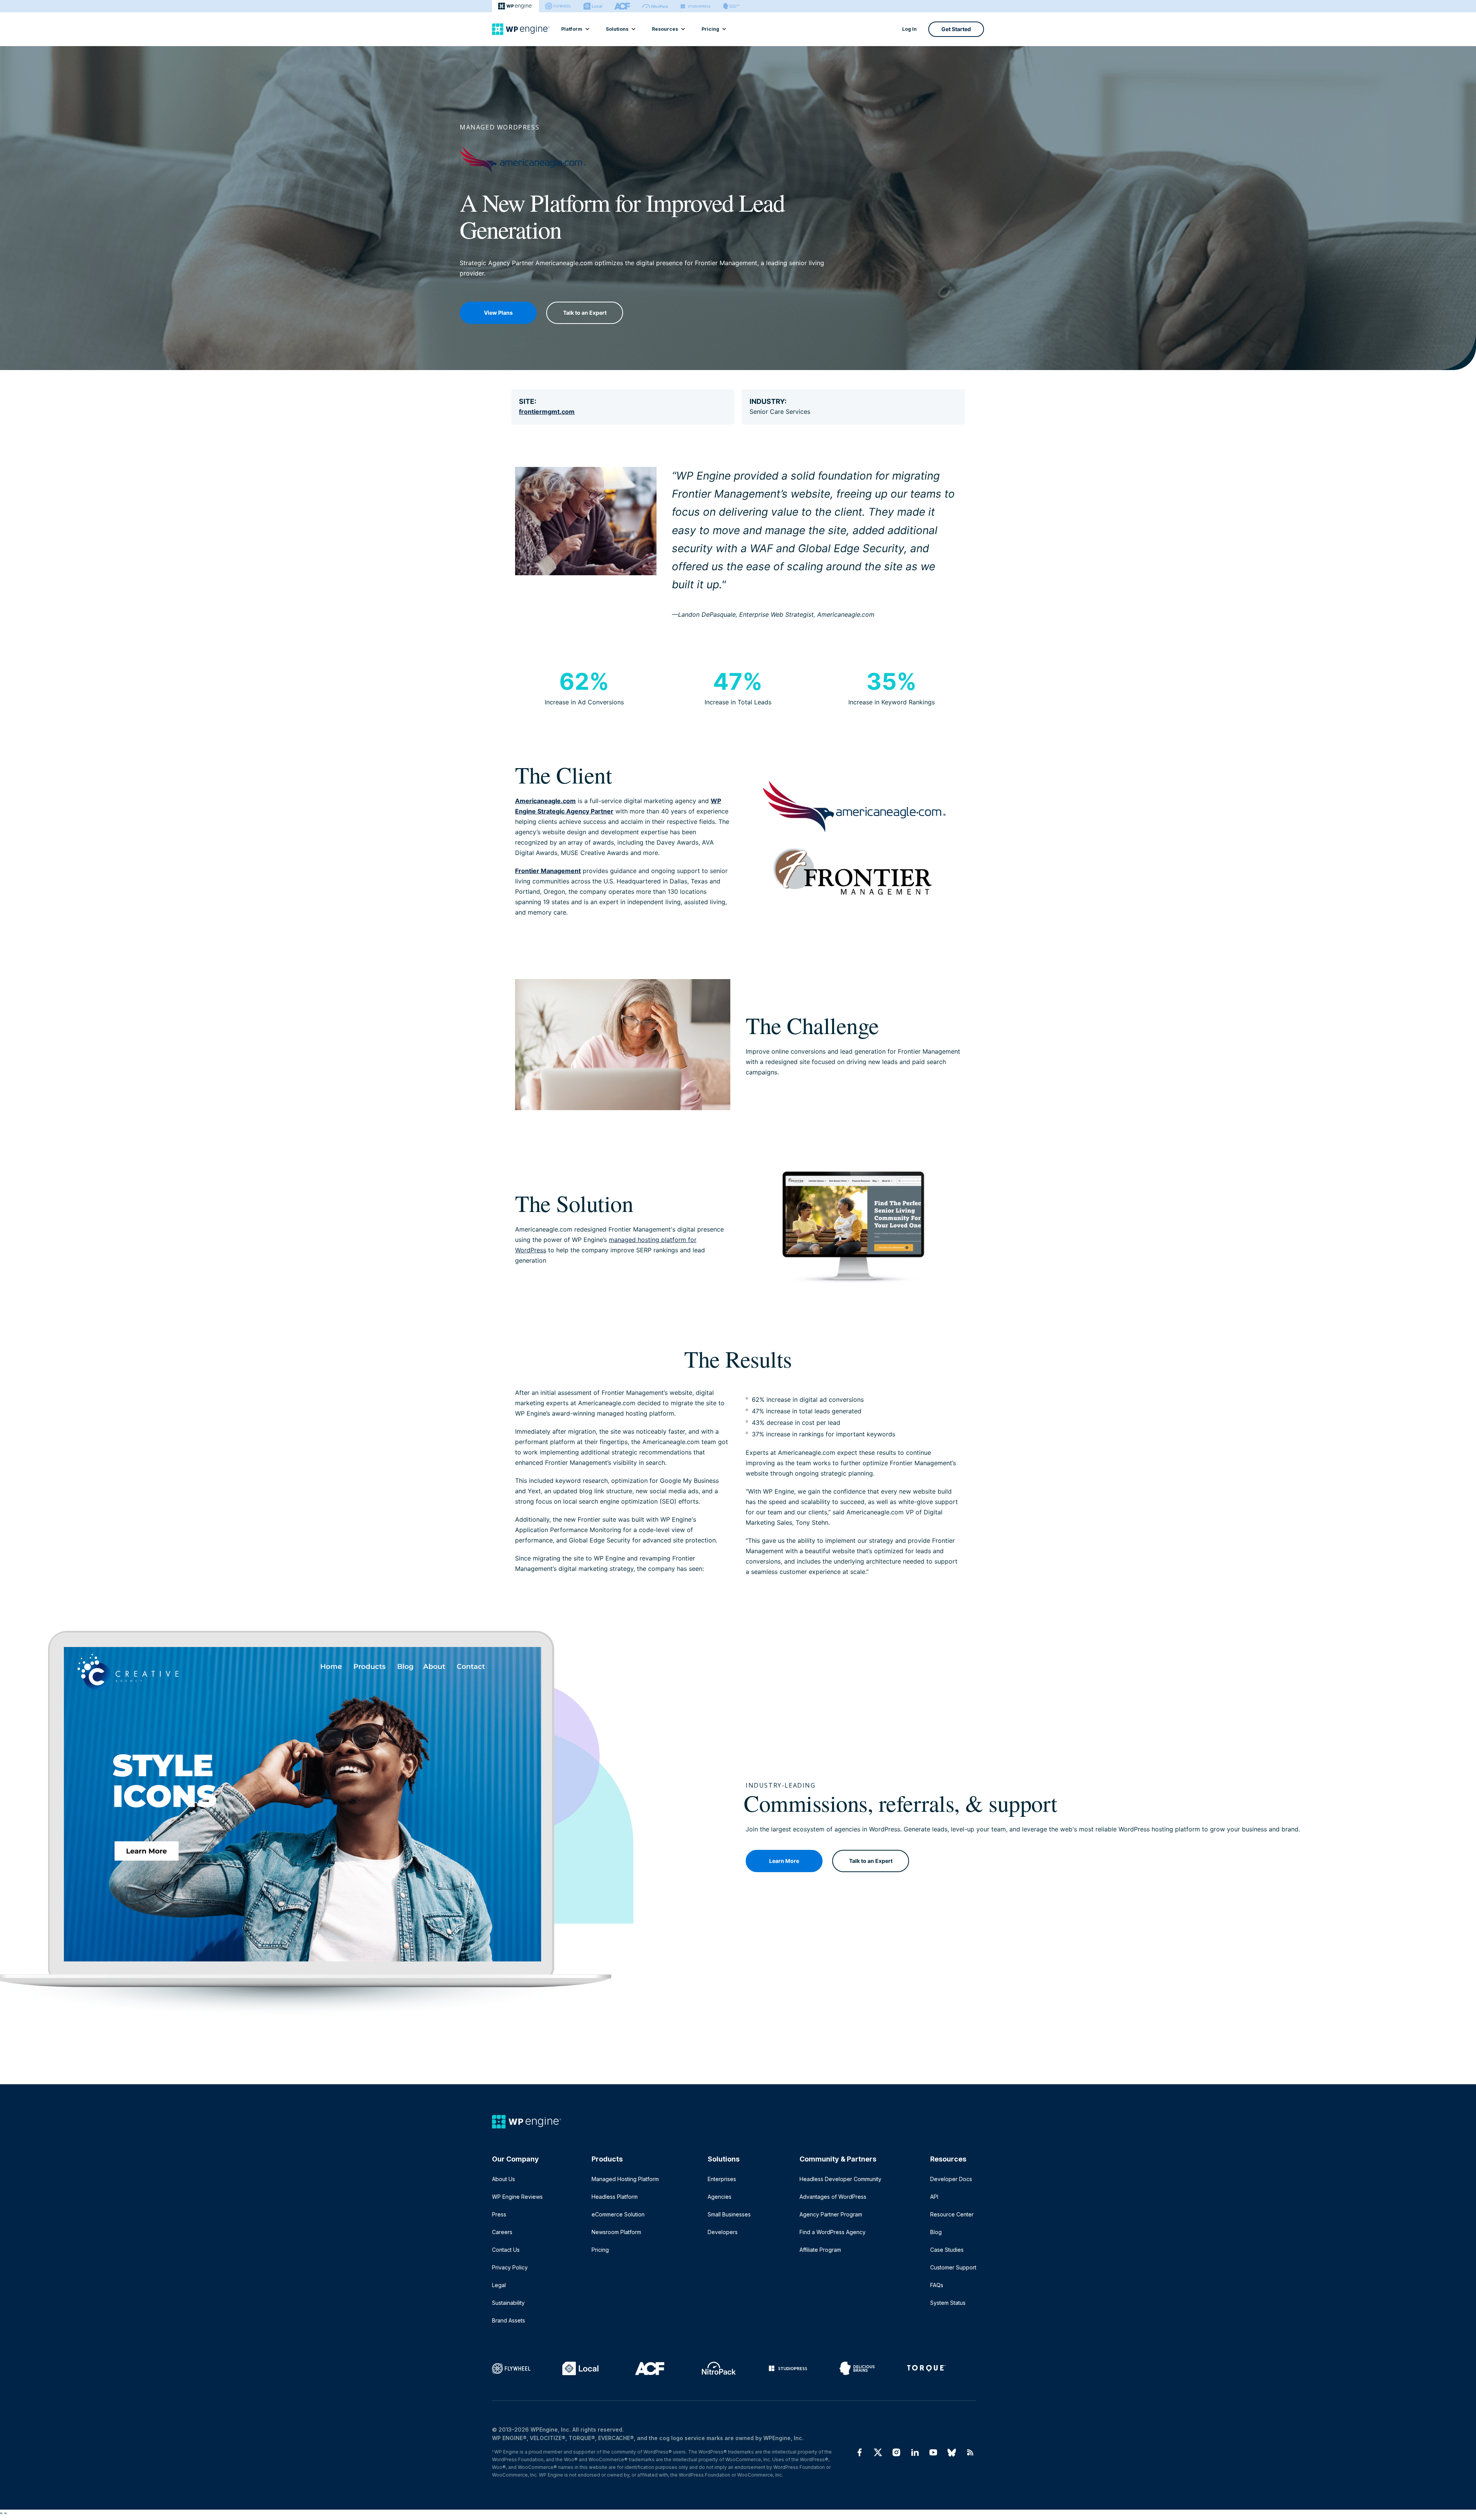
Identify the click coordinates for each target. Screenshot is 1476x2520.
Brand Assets (509, 2320)
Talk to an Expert (585, 313)
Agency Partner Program (831, 2214)
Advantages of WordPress (833, 2197)
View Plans (498, 313)
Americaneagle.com (545, 801)
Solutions (617, 29)
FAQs (937, 2285)
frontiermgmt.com (547, 412)
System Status (948, 2303)
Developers (723, 2232)
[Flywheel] (558, 6)
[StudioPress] (696, 6)
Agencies (720, 2197)
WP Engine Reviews (517, 2197)
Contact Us (506, 2250)
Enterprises (722, 2179)
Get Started (956, 29)
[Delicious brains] (731, 6)
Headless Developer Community (840, 2179)
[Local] (593, 6)
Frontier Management (548, 871)
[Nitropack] (655, 6)
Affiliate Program (820, 2250)
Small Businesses (729, 2214)
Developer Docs (951, 2179)
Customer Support (953, 2267)
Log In (909, 29)
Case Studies (947, 2250)
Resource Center (952, 2214)
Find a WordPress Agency (833, 2232)
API (934, 2197)
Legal (499, 2285)
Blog (936, 2232)
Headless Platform (615, 2197)
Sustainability (508, 2303)
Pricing (710, 29)
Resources (665, 29)
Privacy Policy (510, 2267)
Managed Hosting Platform (625, 2179)
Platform (572, 29)
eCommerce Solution (618, 2214)
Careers (502, 2232)
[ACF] (622, 6)
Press (499, 2214)
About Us (504, 2179)
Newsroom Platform (616, 2232)
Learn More (784, 1861)
